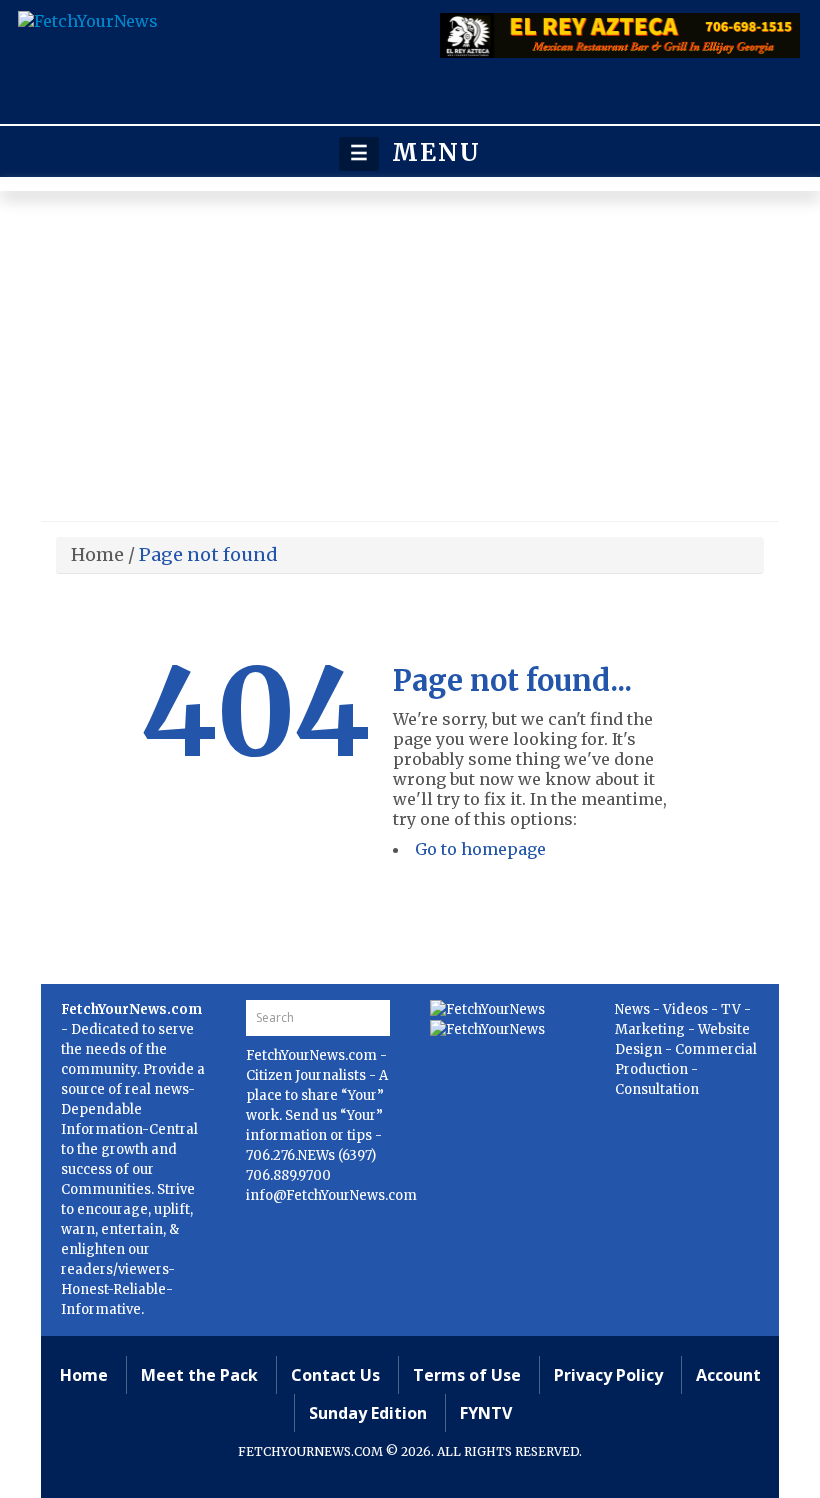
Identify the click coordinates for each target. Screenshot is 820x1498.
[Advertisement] (410, 361)
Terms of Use (467, 1375)
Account (728, 1375)
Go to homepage (480, 849)
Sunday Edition (368, 1413)
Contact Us (335, 1375)
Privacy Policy (608, 1375)
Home (97, 554)
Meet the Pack (199, 1375)
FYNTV (486, 1413)
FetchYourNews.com (313, 1055)
